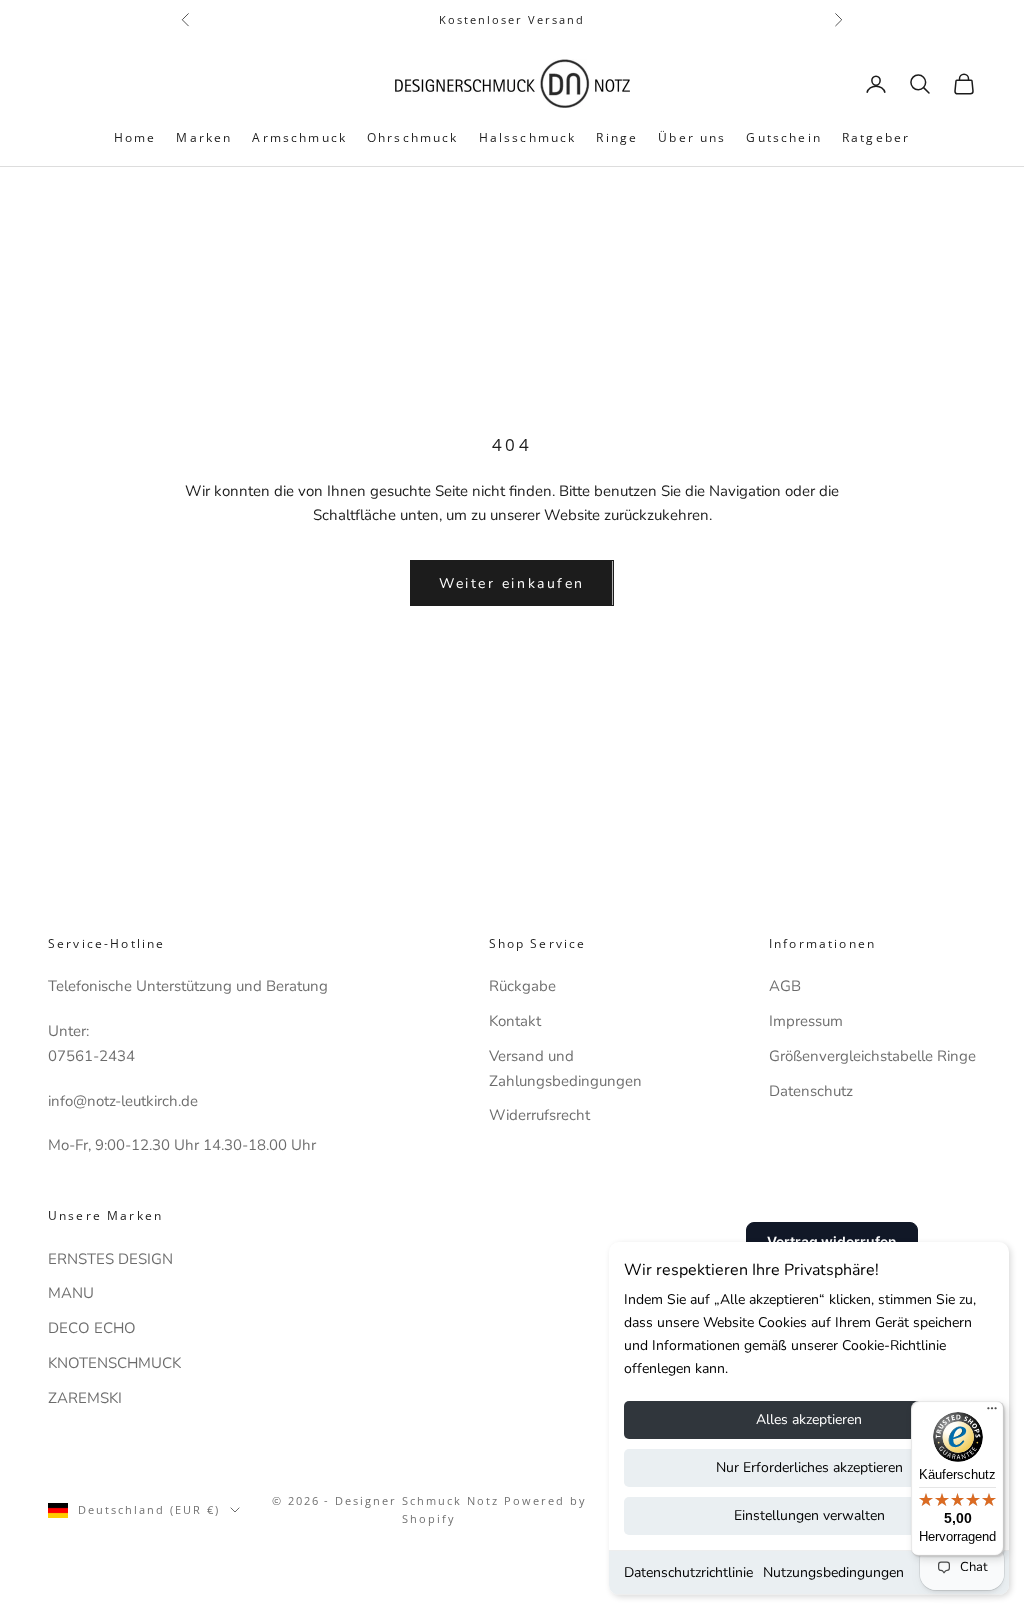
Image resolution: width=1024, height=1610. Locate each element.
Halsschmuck (528, 137)
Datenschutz (811, 1091)
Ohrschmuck (413, 137)
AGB (785, 986)
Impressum (806, 1021)
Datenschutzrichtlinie (688, 1572)
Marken (204, 137)
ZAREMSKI (85, 1398)
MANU (71, 1293)
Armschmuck (299, 137)
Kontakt (515, 1021)
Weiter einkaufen (511, 583)
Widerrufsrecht (539, 1115)
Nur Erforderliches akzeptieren (809, 1467)
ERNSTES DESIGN (110, 1259)
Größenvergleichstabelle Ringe (872, 1056)
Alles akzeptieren (809, 1419)
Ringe (617, 137)
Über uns (692, 137)
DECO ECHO (92, 1328)
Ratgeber (876, 137)
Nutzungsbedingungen (833, 1572)
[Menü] (992, 1413)
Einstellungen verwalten (809, 1515)
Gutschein (783, 137)
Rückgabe (522, 986)
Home (135, 137)
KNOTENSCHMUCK (114, 1363)
